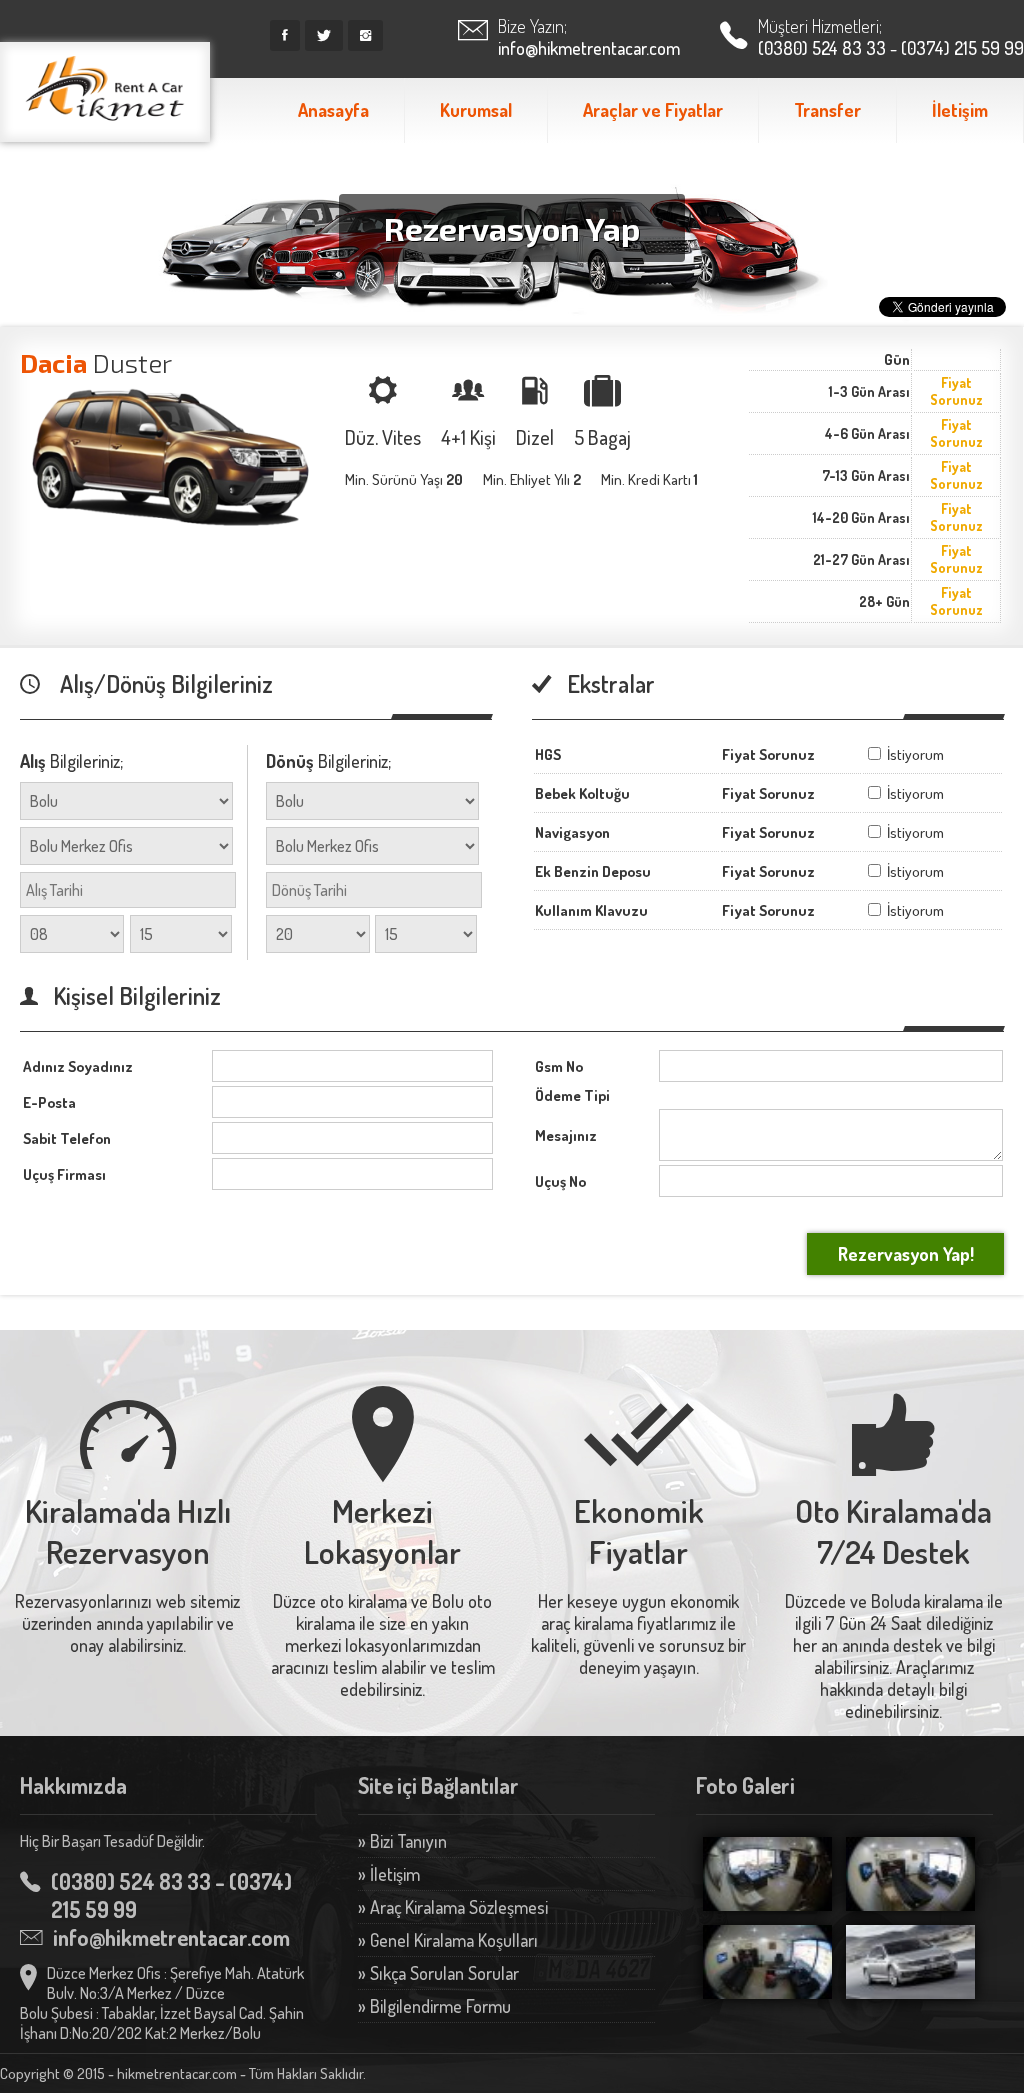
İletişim (960, 110)
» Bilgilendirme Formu (434, 2006)
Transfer (827, 110)
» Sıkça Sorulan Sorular (438, 1973)
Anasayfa (333, 110)
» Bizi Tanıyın (402, 1841)
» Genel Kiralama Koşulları (448, 1940)
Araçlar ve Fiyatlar (653, 110)
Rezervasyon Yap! (906, 1254)
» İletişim (389, 1874)
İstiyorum (914, 754)
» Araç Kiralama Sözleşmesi (453, 1907)
